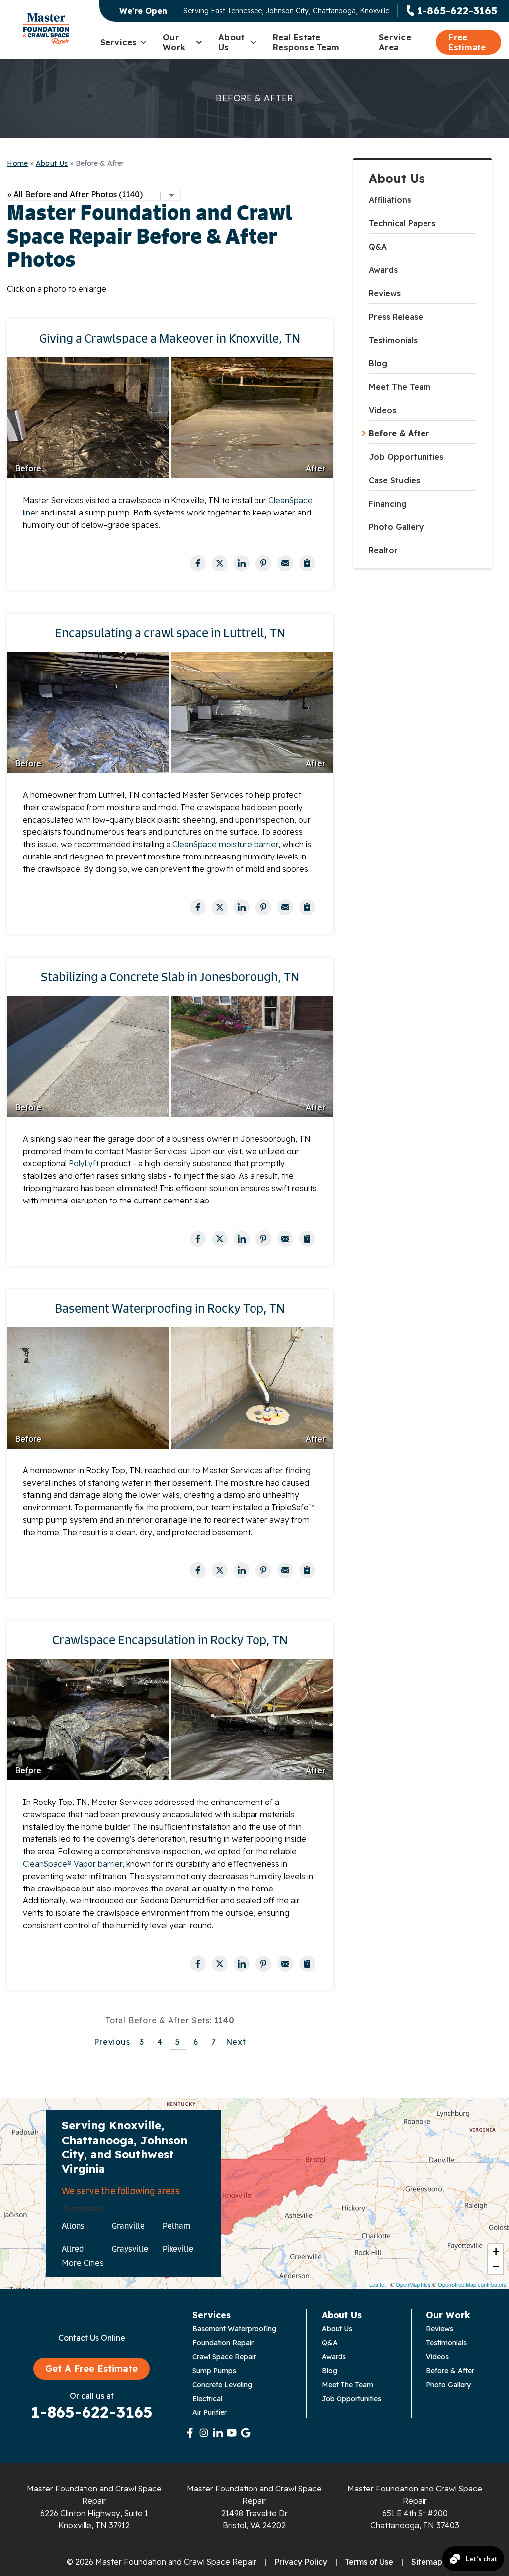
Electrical (207, 2399)
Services (119, 42)
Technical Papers (402, 223)
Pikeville (178, 2249)
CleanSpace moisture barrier (224, 844)
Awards (383, 270)
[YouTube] (232, 2433)
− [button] (496, 2267)
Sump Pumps (214, 2371)
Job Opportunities (406, 457)
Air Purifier (210, 2412)
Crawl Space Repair (224, 2357)
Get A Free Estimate (91, 2368)
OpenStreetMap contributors (472, 2284)
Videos (382, 410)
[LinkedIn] (218, 2433)
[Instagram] (204, 2433)
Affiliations (390, 200)
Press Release (396, 317)
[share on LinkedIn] (242, 563)
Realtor (383, 550)
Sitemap (427, 2562)
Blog (378, 363)
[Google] (246, 2433)
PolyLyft (85, 1163)
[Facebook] (190, 2433)
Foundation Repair (223, 2343)
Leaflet (378, 2284)
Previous (112, 2042)
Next (236, 2042)
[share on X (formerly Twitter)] (220, 563)
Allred (73, 2249)
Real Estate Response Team (306, 42)
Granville (128, 2226)
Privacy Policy (301, 2562)
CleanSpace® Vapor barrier (73, 1864)
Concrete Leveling (222, 2385)
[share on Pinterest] (263, 563)
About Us (231, 42)
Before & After (399, 433)
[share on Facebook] (198, 563)
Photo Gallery (396, 527)
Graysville (130, 2249)
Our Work (174, 42)
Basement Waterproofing (234, 2329)
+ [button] (496, 2252)
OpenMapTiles (413, 2284)
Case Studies (394, 480)
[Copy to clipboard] (307, 563)
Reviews (385, 293)
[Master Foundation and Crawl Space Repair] (46, 29)
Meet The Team (400, 387)
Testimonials (393, 340)
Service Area (395, 42)
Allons (73, 2226)
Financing (388, 504)
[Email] (285, 563)
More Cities (83, 2263)
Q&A (378, 247)
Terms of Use (369, 2562)
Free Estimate (467, 42)
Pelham (176, 2226)
